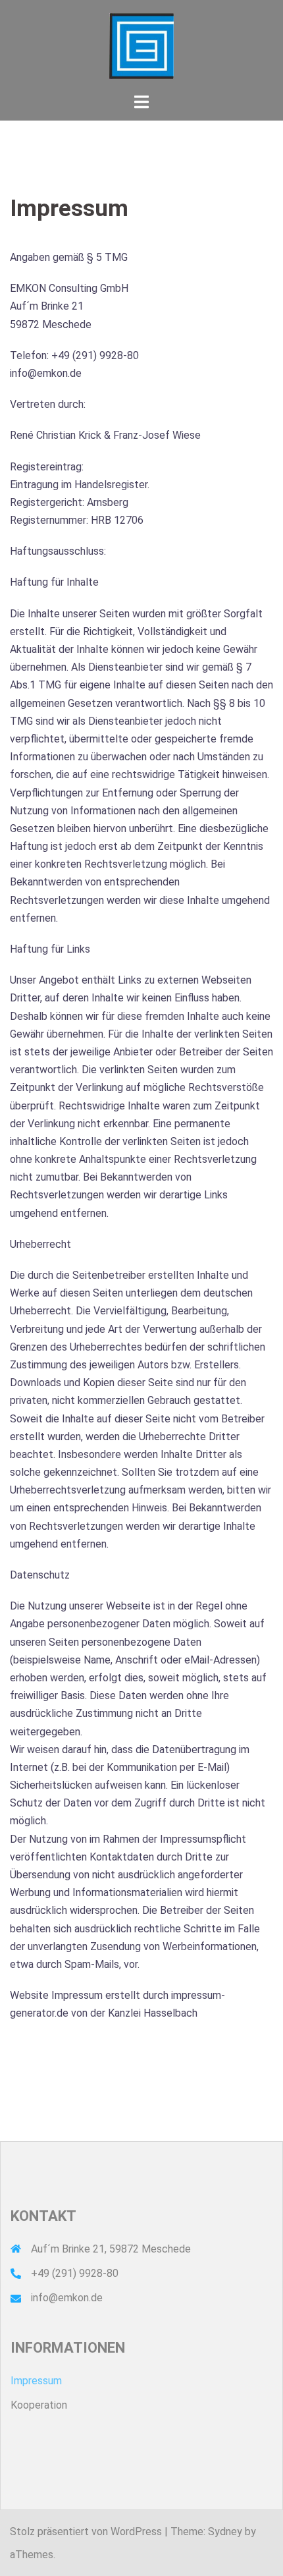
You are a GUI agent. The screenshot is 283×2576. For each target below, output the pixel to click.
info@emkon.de (67, 2298)
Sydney (225, 2532)
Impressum (36, 2381)
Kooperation (39, 2405)
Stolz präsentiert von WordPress (86, 2532)
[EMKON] (142, 45)
